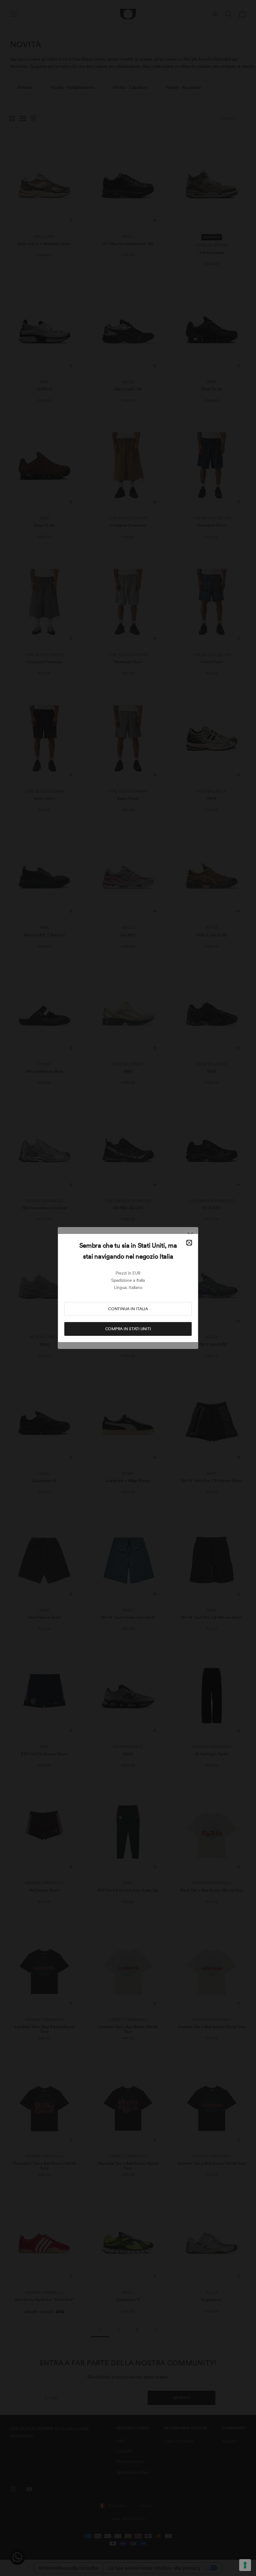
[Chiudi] (189, 1243)
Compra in (128, 1329)
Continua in (128, 1309)
